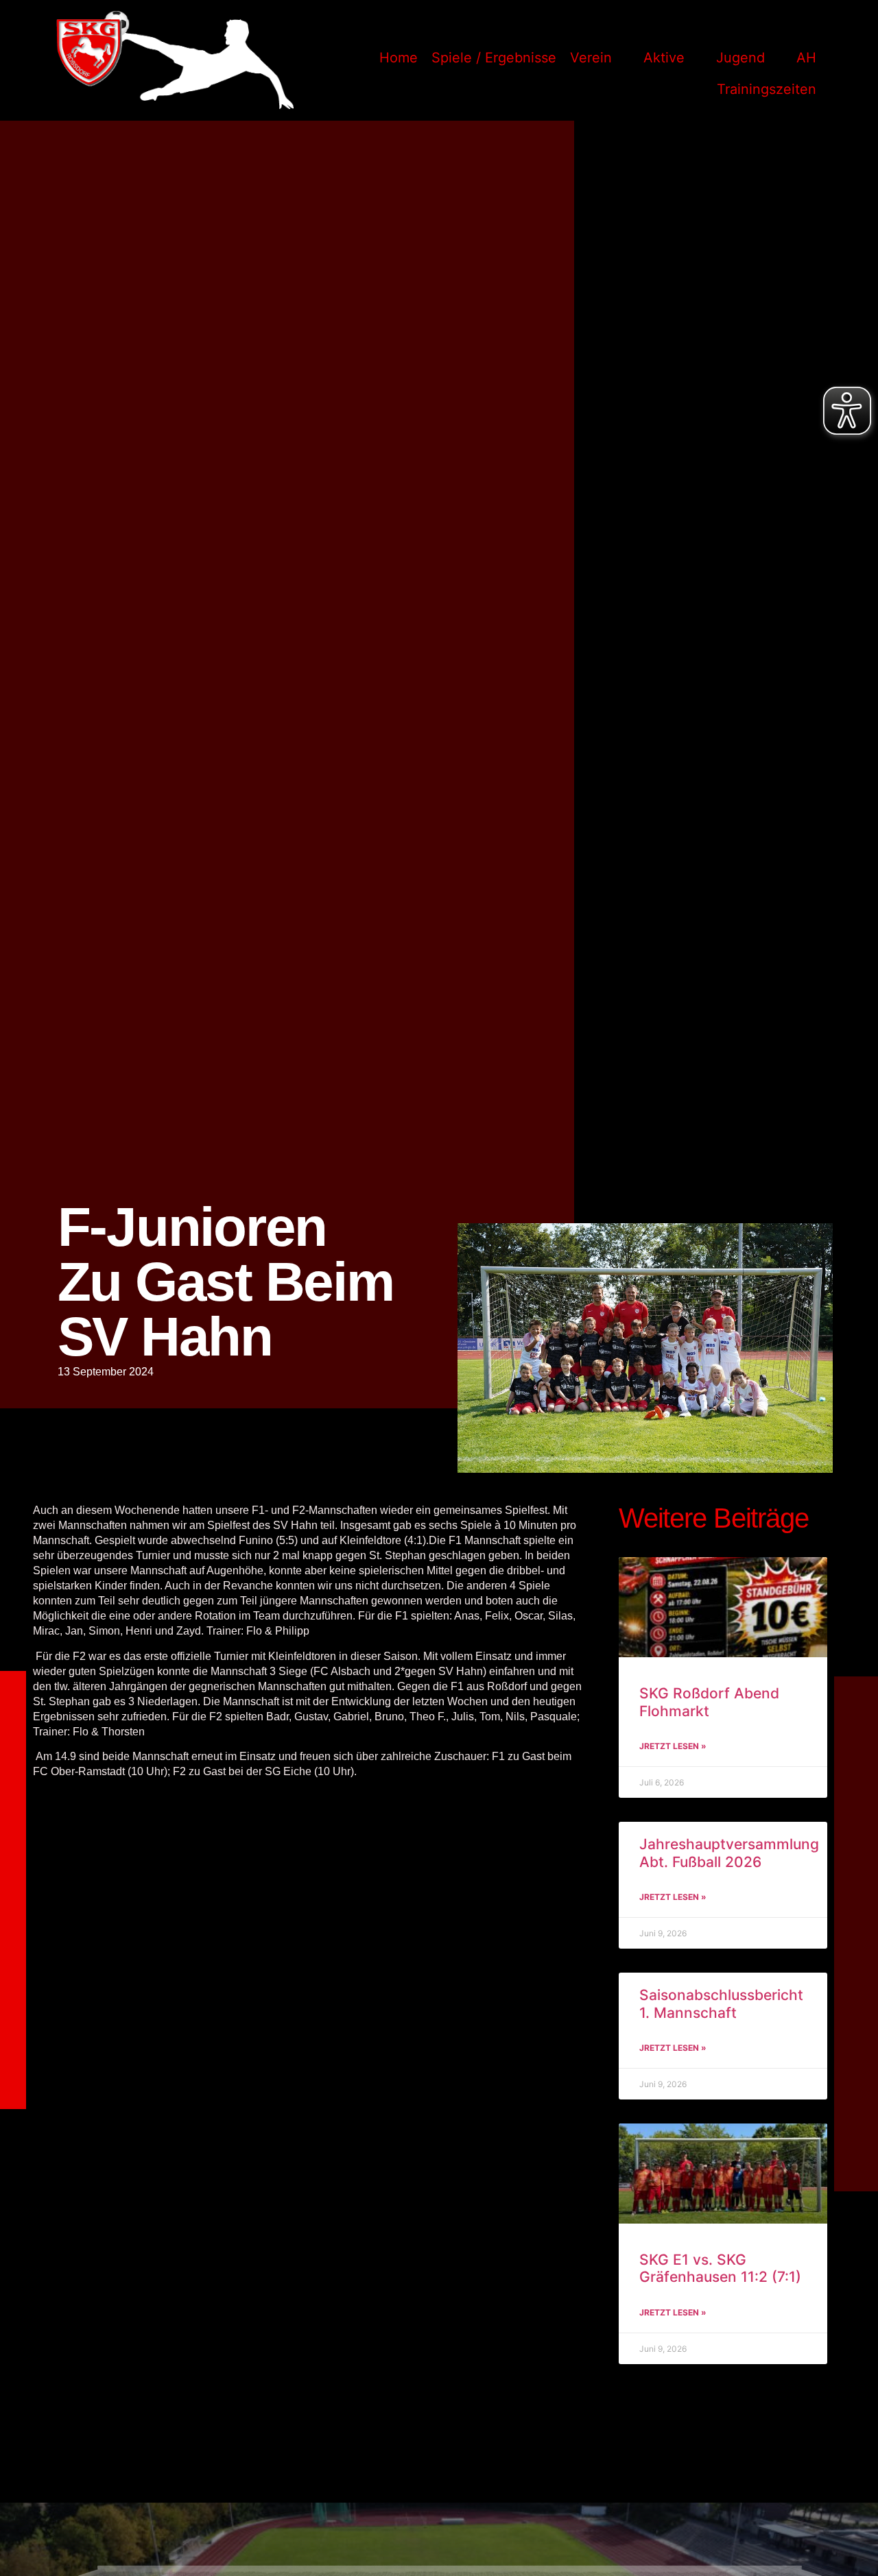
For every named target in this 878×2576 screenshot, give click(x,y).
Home (399, 58)
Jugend (740, 58)
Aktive (664, 58)
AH (806, 58)
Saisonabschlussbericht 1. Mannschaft (721, 2003)
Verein (591, 58)
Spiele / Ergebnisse (494, 58)
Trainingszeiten (767, 89)
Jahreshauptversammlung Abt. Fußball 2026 (729, 1853)
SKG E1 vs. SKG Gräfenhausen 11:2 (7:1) (720, 2268)
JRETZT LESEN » (673, 1746)
